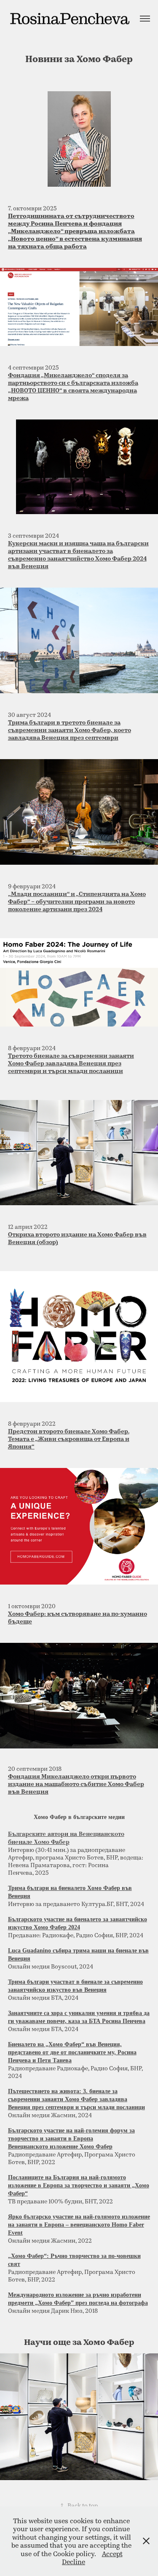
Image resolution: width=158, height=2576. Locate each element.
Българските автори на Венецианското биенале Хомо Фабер (66, 1838)
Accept (112, 2553)
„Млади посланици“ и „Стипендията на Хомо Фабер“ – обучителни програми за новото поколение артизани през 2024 (77, 901)
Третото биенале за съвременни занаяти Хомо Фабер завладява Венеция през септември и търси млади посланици (71, 1063)
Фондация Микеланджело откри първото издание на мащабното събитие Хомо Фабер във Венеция (76, 1784)
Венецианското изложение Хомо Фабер (60, 2147)
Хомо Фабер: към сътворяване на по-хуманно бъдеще (78, 1617)
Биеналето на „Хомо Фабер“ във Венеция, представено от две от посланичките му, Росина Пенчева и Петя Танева (72, 2052)
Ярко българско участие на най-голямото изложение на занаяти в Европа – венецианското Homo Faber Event (79, 2225)
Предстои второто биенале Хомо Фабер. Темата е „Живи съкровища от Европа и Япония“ (69, 1439)
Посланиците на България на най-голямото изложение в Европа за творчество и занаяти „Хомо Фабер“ (79, 2185)
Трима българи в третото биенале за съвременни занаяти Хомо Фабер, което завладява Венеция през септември (70, 730)
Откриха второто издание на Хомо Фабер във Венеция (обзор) (77, 1238)
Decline (74, 2561)
